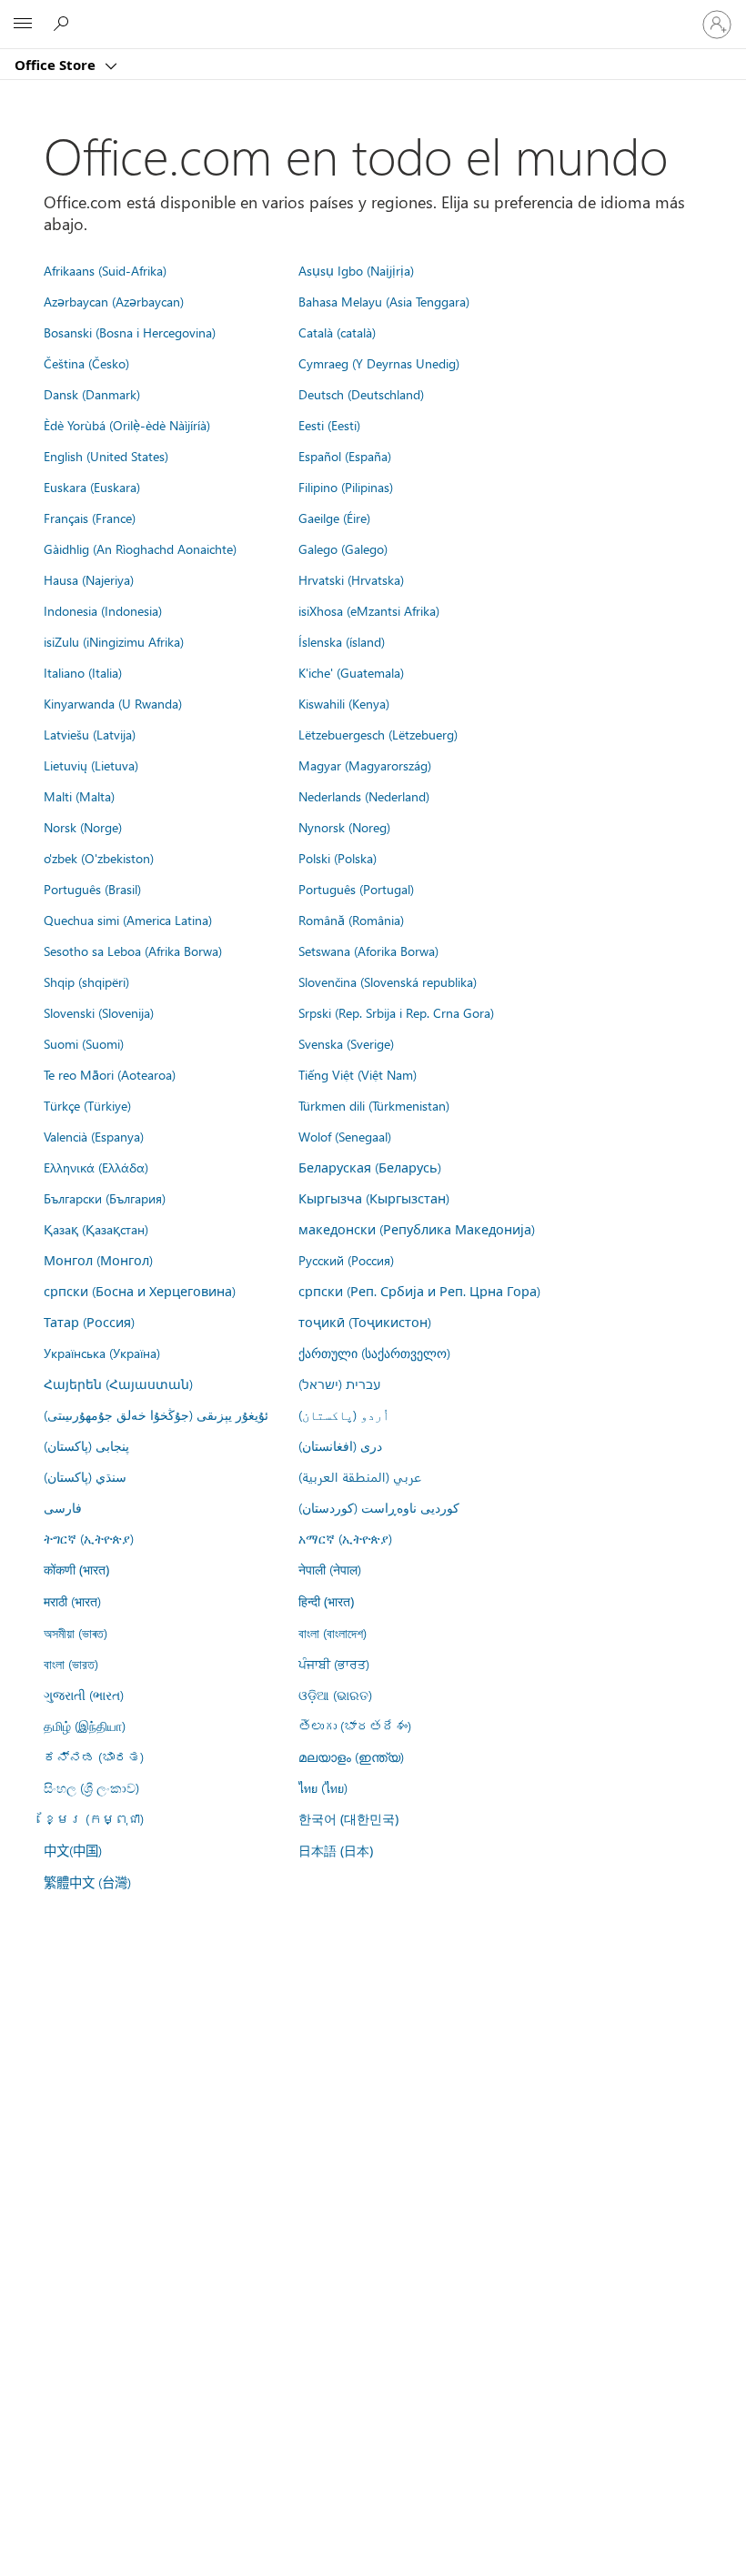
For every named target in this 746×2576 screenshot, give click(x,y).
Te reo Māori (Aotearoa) (110, 1074)
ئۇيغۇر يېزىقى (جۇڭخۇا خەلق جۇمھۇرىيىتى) (156, 1414)
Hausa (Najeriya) (89, 579)
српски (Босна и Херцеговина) (140, 1291)
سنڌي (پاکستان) (85, 1476)
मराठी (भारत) (72, 1601)
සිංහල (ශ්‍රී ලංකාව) (91, 1787)
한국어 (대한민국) (348, 1819)
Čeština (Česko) (86, 363)
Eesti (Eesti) (329, 425)
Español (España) (345, 456)
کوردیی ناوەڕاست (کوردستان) (379, 1507)
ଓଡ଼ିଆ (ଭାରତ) (335, 1695)
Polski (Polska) (338, 858)
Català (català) (337, 332)
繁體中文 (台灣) (87, 1882)
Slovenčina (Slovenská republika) (388, 981)
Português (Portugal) (356, 889)
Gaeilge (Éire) (334, 518)
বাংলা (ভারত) (71, 1664)
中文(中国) (73, 1850)
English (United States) (106, 456)
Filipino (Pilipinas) (346, 487)
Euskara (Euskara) (92, 487)
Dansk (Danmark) (92, 394)
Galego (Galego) (343, 548)
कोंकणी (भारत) (76, 1570)
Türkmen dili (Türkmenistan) (374, 1105)
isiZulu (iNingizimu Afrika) (114, 641)
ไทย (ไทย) (323, 1787)
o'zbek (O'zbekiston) (99, 858)
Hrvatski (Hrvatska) (351, 579)
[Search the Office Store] (64, 24)
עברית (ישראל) (339, 1384)
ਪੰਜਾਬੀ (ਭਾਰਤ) (334, 1664)
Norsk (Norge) (83, 827)
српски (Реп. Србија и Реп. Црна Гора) (419, 1291)
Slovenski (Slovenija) (99, 1012)
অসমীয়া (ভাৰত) (76, 1633)
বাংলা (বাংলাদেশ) (333, 1633)
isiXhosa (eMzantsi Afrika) (369, 610)
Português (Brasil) (92, 889)
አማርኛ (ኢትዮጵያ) (345, 1538)
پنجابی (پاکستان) (86, 1445)
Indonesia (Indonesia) (103, 610)
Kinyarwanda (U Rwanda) (113, 703)
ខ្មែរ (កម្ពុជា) (94, 1818)
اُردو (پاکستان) (344, 1414)
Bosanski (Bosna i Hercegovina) (130, 332)
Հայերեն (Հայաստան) (118, 1384)
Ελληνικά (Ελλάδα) (96, 1167)
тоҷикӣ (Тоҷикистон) (365, 1322)
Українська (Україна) (102, 1353)
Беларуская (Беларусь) (370, 1167)
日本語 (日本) (336, 1851)
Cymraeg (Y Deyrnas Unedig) (379, 363)
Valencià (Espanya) (94, 1136)
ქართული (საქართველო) (374, 1353)
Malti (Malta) (79, 796)
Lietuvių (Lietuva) (91, 765)
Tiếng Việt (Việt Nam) (358, 1074)
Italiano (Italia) (83, 672)
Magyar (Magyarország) (365, 765)
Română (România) (351, 920)
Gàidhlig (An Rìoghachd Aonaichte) (140, 548)
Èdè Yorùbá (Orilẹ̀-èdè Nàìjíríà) (127, 425)
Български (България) (105, 1198)
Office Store (57, 65)
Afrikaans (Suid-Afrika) (105, 270)
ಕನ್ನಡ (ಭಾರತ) (94, 1756)
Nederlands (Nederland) (364, 796)
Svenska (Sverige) (346, 1043)
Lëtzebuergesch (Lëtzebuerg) (378, 734)
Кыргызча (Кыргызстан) (374, 1198)
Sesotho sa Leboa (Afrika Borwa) (133, 951)
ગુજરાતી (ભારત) (84, 1695)
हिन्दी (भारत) (326, 1601)
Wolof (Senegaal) (345, 1136)
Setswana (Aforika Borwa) (368, 951)
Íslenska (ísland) (342, 641)
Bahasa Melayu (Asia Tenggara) (384, 301)
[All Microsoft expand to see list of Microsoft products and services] (23, 25)
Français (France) (90, 518)
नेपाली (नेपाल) (330, 1569)
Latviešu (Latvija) (90, 734)
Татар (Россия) (89, 1322)
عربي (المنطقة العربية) (360, 1476)
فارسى (63, 1507)
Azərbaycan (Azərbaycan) (114, 301)
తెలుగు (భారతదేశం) (355, 1726)
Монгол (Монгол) (98, 1260)
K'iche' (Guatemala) (351, 672)
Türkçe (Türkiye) (87, 1105)
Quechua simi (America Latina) (128, 920)
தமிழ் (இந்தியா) (85, 1726)
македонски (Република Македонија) (417, 1229)
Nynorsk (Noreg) (344, 827)
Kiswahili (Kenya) (344, 703)
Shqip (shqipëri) (86, 981)
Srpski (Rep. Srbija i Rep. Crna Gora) (396, 1012)
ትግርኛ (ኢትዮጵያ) (89, 1538)
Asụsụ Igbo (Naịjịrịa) (356, 270)
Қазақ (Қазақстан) (96, 1229)
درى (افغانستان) (340, 1445)
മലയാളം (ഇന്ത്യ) (351, 1756)
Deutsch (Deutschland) (361, 394)
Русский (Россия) (346, 1260)
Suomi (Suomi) (84, 1043)
